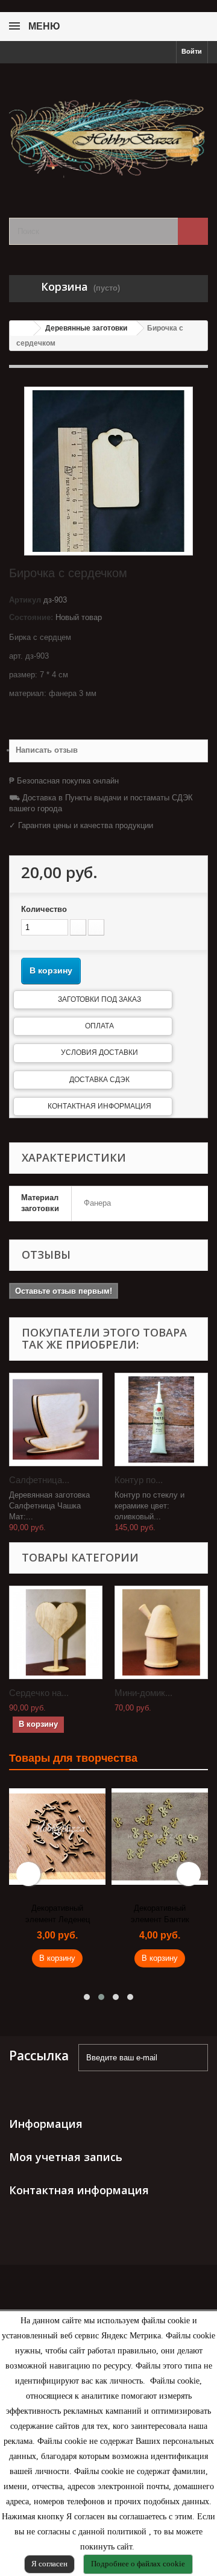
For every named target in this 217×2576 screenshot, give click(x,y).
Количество (44, 909)
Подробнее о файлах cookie (138, 2564)
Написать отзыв (47, 750)
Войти (192, 51)
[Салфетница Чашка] (56, 1419)
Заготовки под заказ (99, 999)
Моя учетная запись (66, 2157)
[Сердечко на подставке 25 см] (56, 1632)
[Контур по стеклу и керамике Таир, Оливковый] (161, 1419)
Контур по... (139, 1480)
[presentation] (28, 1874)
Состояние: (31, 617)
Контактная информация (99, 1106)
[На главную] (22, 328)
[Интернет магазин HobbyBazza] (108, 130)
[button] (87, 1997)
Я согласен (49, 2564)
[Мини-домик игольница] (161, 1632)
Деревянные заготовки (86, 328)
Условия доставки (99, 1052)
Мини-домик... (143, 1693)
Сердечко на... (39, 1693)
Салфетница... (39, 1480)
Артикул (25, 600)
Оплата (99, 1026)
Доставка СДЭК (99, 1080)
